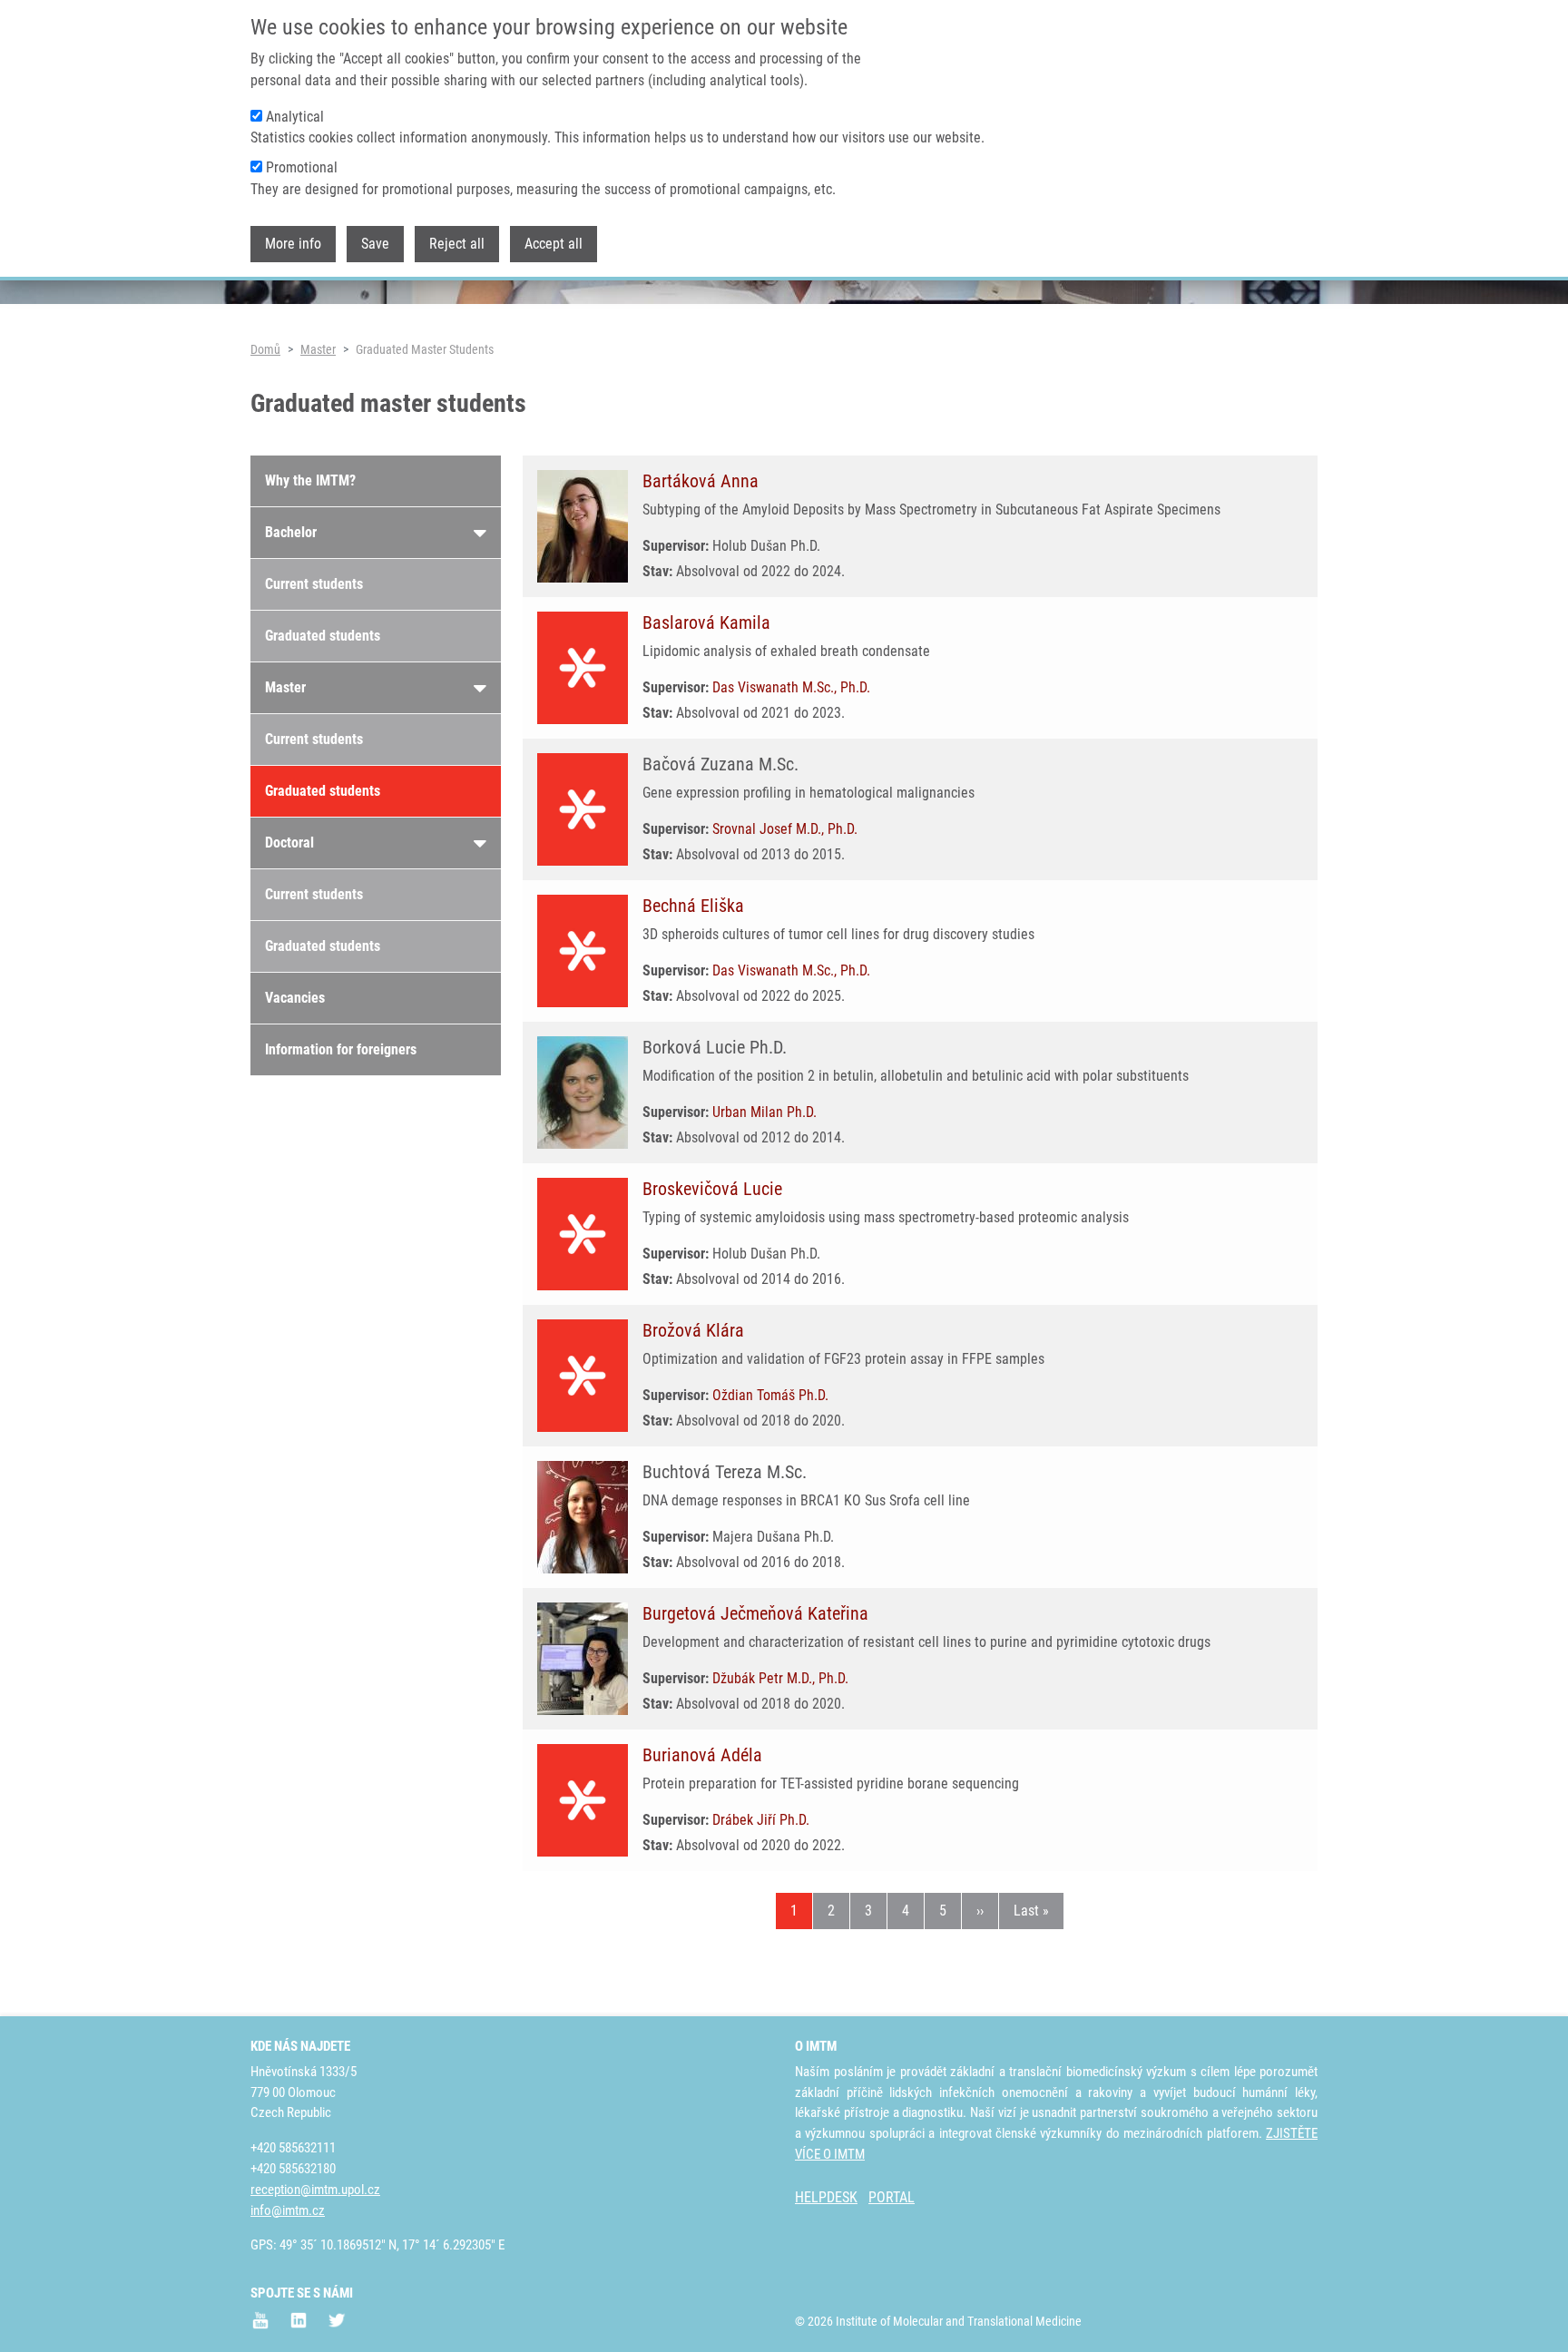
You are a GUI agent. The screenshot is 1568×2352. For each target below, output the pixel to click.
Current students (314, 584)
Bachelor (291, 532)
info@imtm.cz (288, 2210)
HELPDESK (826, 2197)
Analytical (295, 117)
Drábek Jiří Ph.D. (761, 1820)
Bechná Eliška (693, 906)
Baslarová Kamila (706, 622)
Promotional (302, 167)
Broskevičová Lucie (712, 1189)
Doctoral (289, 843)
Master (318, 349)
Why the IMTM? (310, 480)
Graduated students (323, 636)
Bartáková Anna (701, 481)
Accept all (554, 244)
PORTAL (892, 2197)
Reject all (457, 244)
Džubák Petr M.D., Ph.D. (780, 1678)
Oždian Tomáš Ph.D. (770, 1395)
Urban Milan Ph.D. (764, 1112)
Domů (265, 349)
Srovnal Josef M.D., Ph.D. (785, 829)
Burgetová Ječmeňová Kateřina (755, 1613)
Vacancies (295, 998)
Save (375, 244)
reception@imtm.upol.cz (315, 2190)
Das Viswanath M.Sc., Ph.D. (791, 687)
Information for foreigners (341, 1049)
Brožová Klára (693, 1330)
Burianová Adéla (702, 1755)
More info (293, 244)
